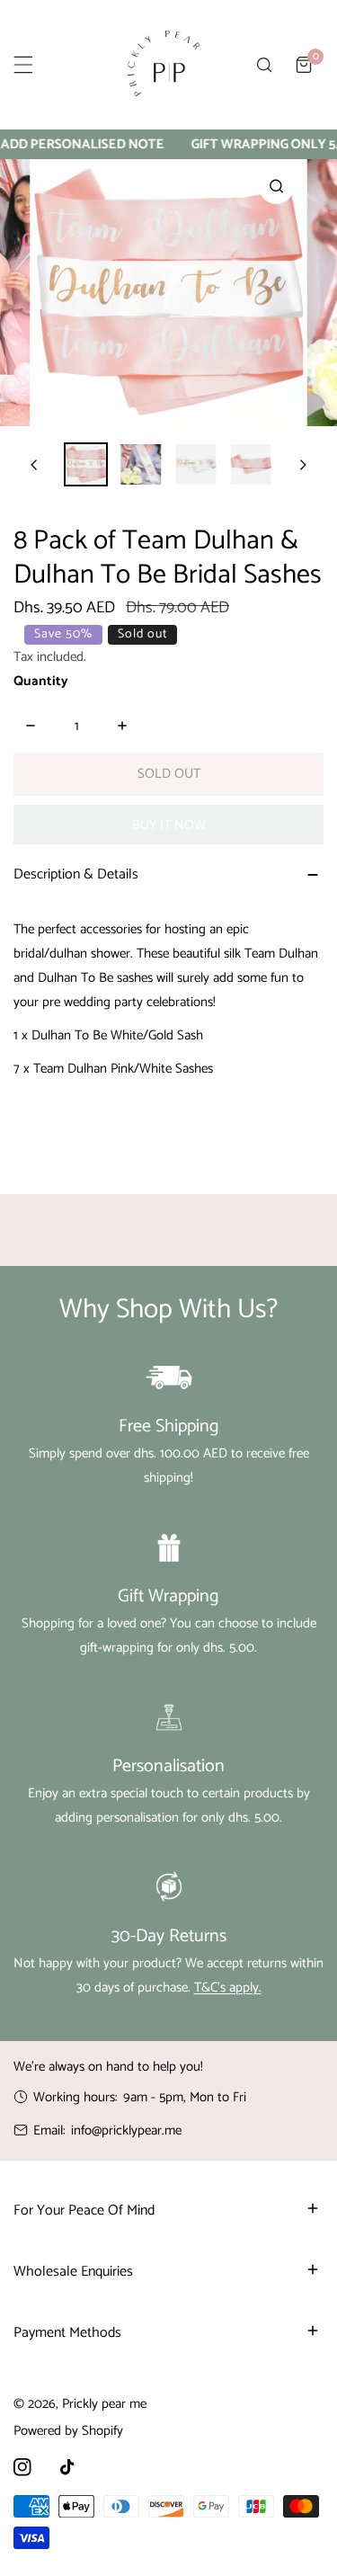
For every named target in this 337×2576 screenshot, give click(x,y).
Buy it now (169, 825)
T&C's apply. (228, 1988)
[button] (304, 65)
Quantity (41, 681)
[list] (168, 293)
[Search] (264, 65)
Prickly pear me (104, 2404)
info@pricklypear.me (126, 2130)
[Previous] (35, 465)
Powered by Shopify (68, 2431)
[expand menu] (23, 65)
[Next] (302, 465)
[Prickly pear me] (164, 65)
